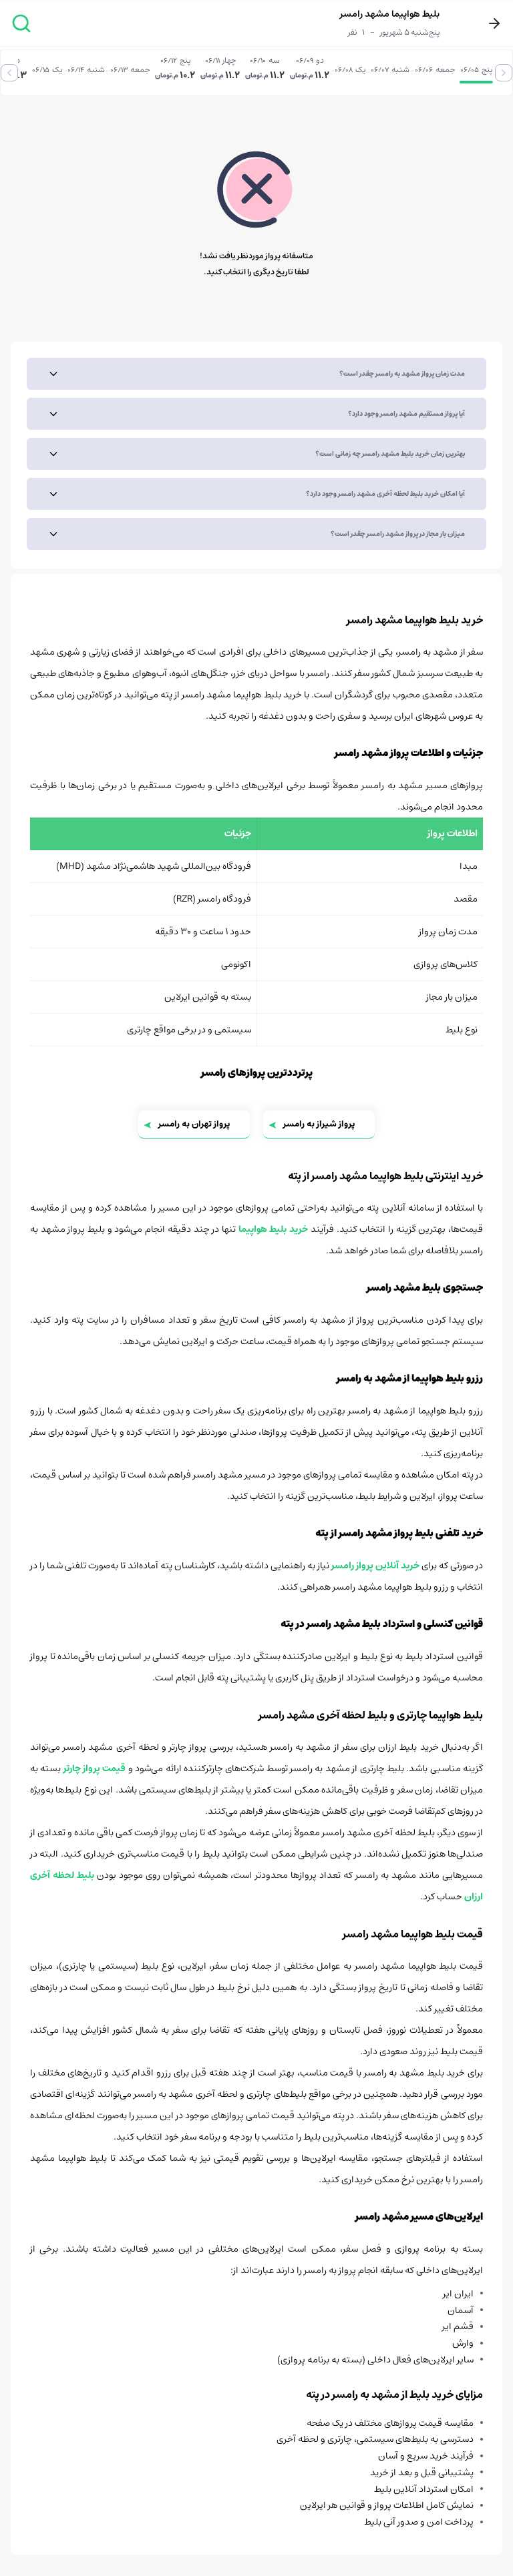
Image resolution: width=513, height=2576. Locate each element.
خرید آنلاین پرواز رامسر (375, 1566)
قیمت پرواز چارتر (95, 1768)
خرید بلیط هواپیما (273, 1229)
